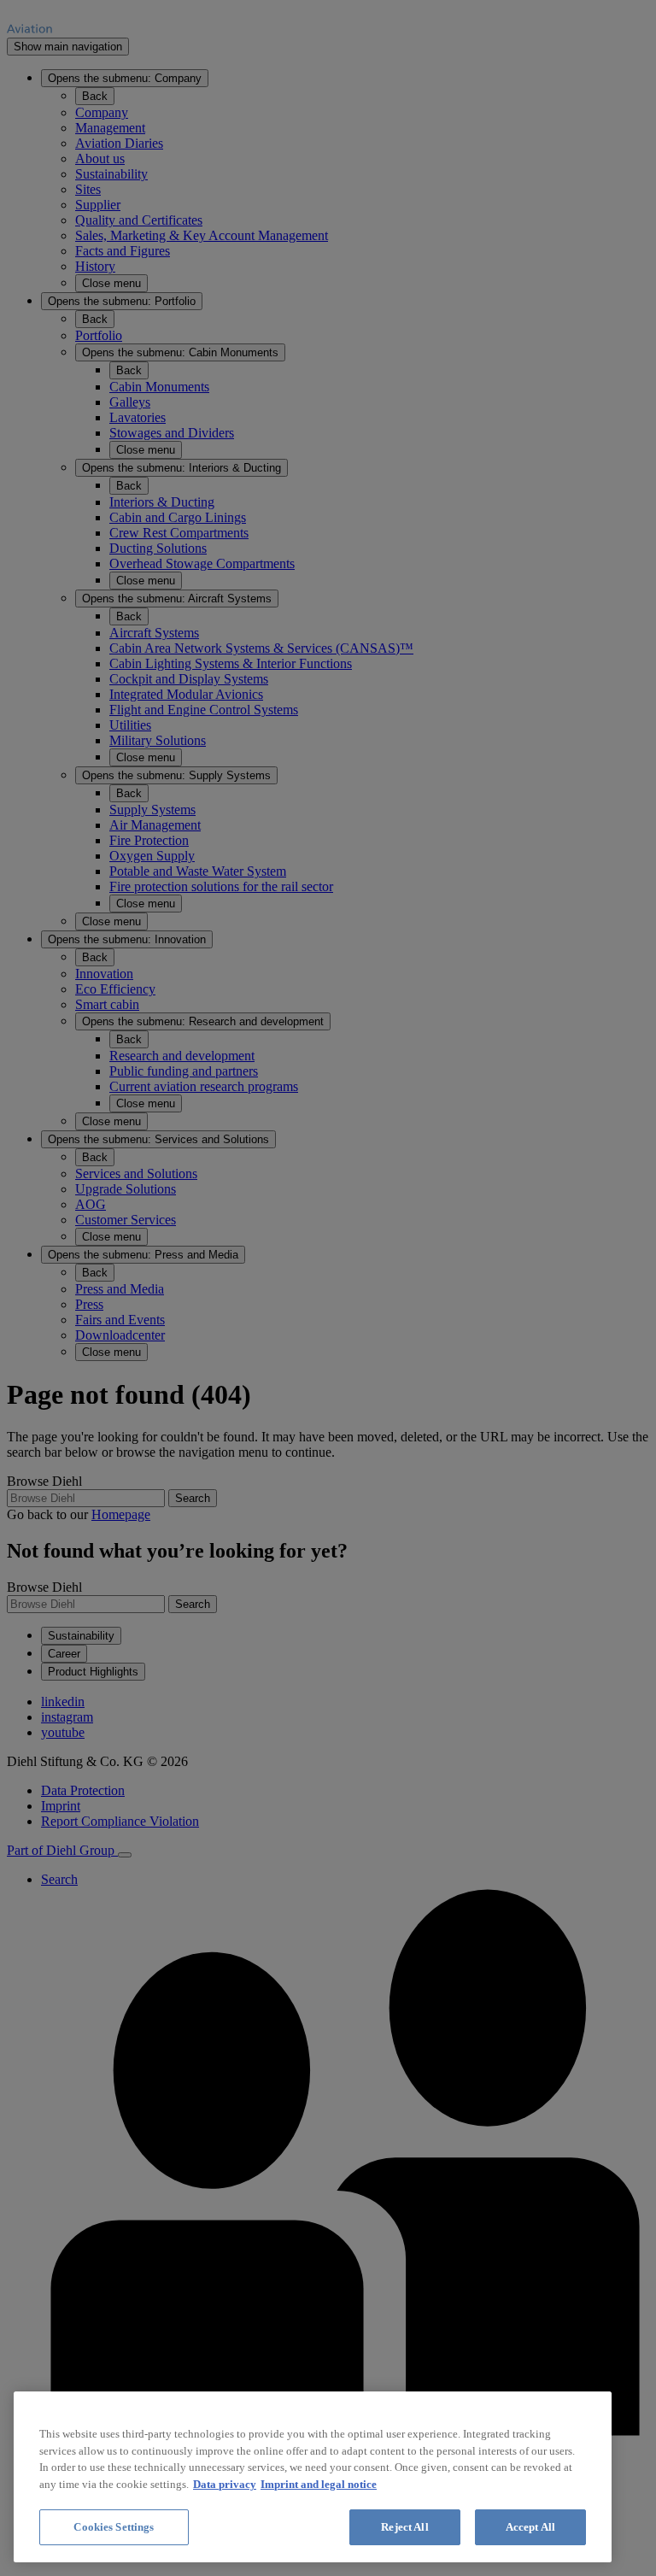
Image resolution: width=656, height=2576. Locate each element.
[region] (313, 2477)
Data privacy (225, 2484)
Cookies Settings (114, 2527)
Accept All (530, 2527)
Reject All (404, 2527)
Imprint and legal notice (319, 2484)
